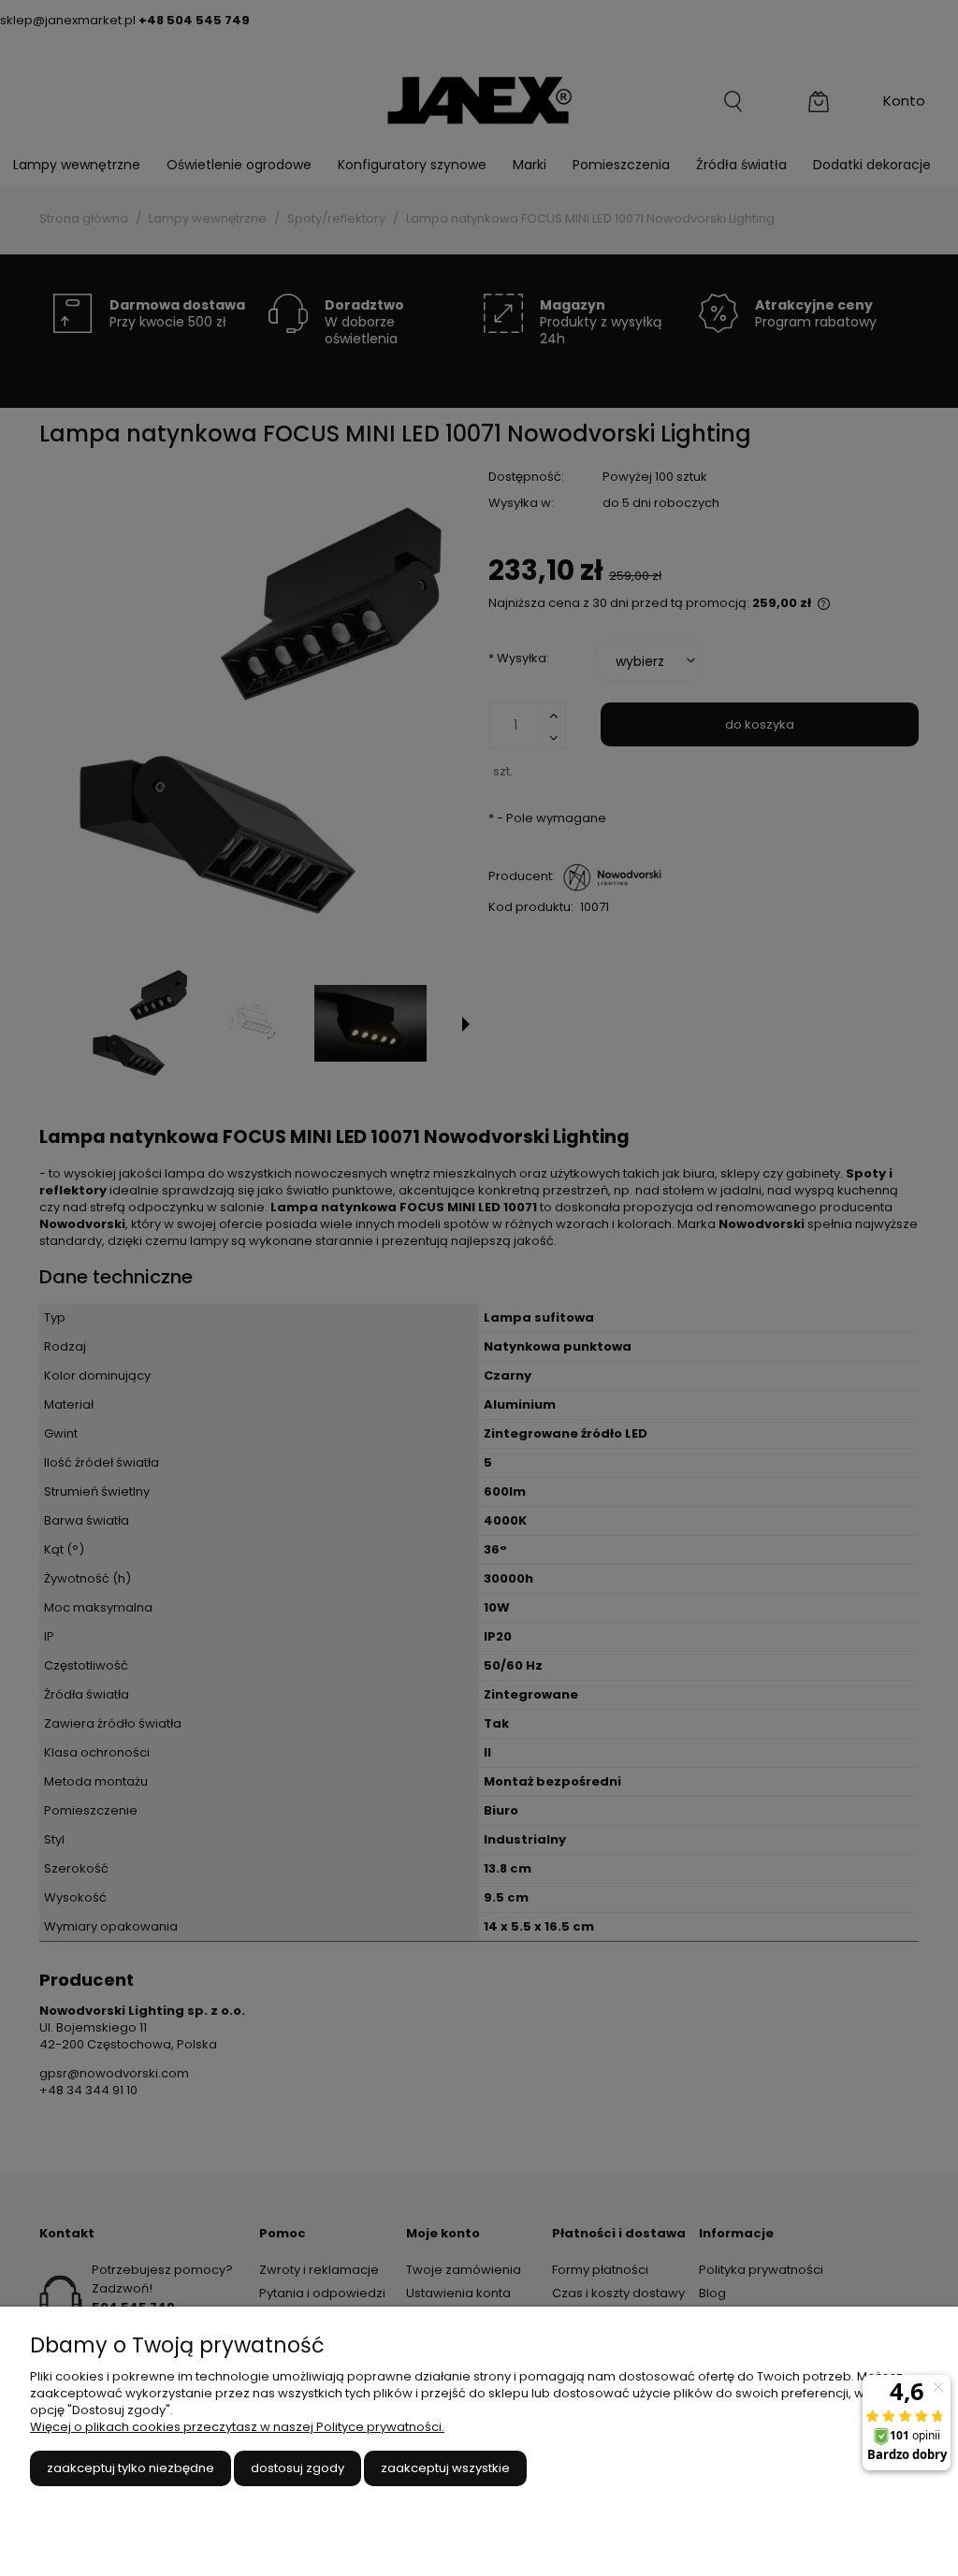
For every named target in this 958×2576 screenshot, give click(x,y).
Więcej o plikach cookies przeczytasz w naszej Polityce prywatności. (237, 2427)
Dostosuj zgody (298, 2468)
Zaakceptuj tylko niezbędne (131, 2468)
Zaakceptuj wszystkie (445, 2468)
